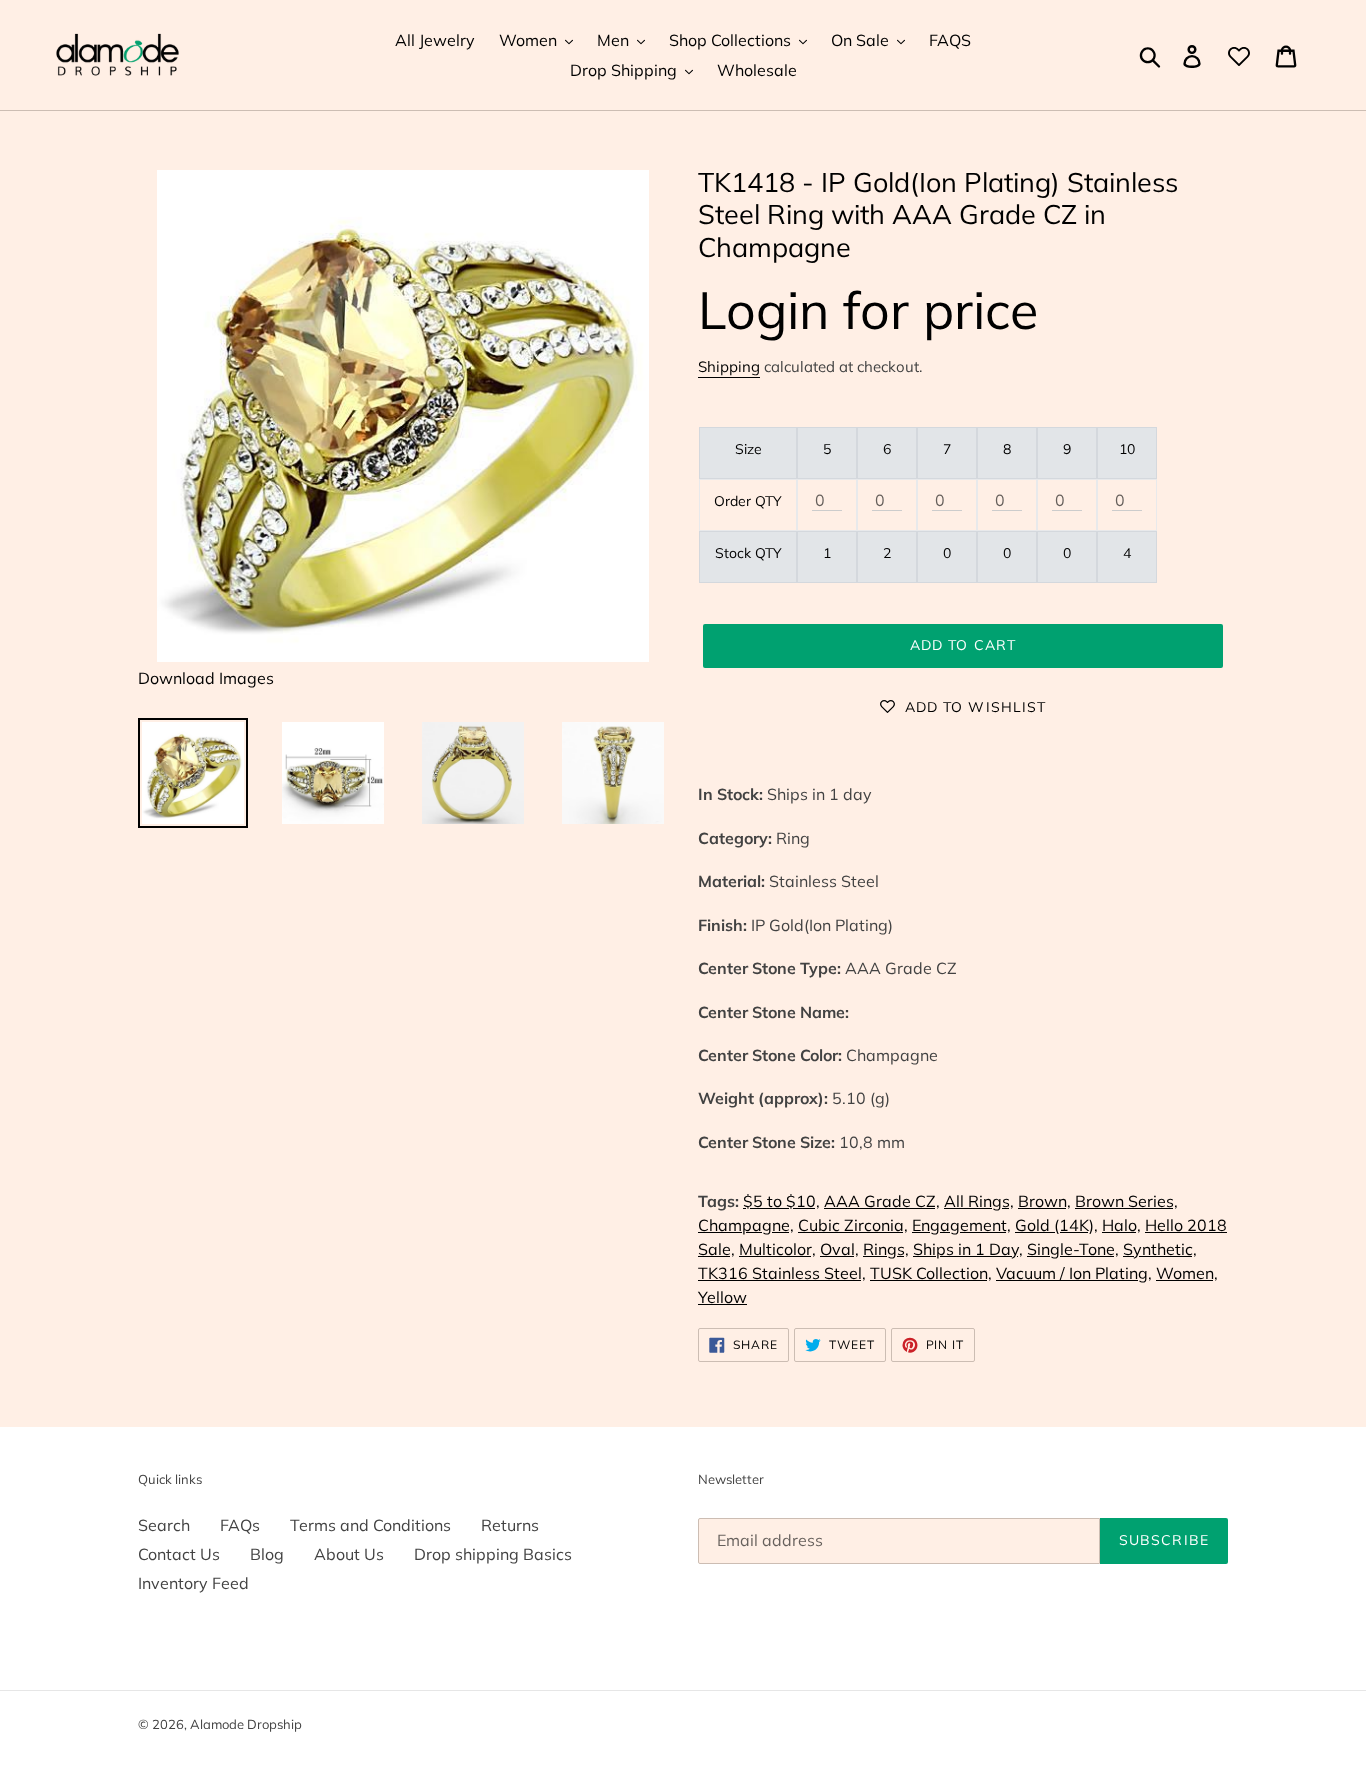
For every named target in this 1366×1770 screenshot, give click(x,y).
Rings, (886, 1249)
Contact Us (179, 1554)
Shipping (729, 366)
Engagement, (961, 1225)
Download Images (206, 678)
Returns (510, 1525)
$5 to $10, (781, 1201)
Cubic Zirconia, (853, 1225)
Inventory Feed (193, 1583)
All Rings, (979, 1201)
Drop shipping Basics (493, 1554)
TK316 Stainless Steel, (782, 1273)
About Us (349, 1554)
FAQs (240, 1525)
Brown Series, (1126, 1201)
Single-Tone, (1073, 1249)
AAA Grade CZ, (882, 1201)
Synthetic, (1160, 1249)
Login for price (868, 309)
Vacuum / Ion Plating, (1074, 1273)
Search (164, 1525)
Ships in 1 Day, (968, 1249)
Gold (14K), (1056, 1225)
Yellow (722, 1297)
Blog (267, 1554)
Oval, (839, 1249)
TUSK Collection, (931, 1273)
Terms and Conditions (370, 1525)
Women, (1187, 1273)
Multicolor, (777, 1249)
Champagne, (746, 1225)
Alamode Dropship (246, 1724)
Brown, (1044, 1201)
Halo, (1121, 1225)
